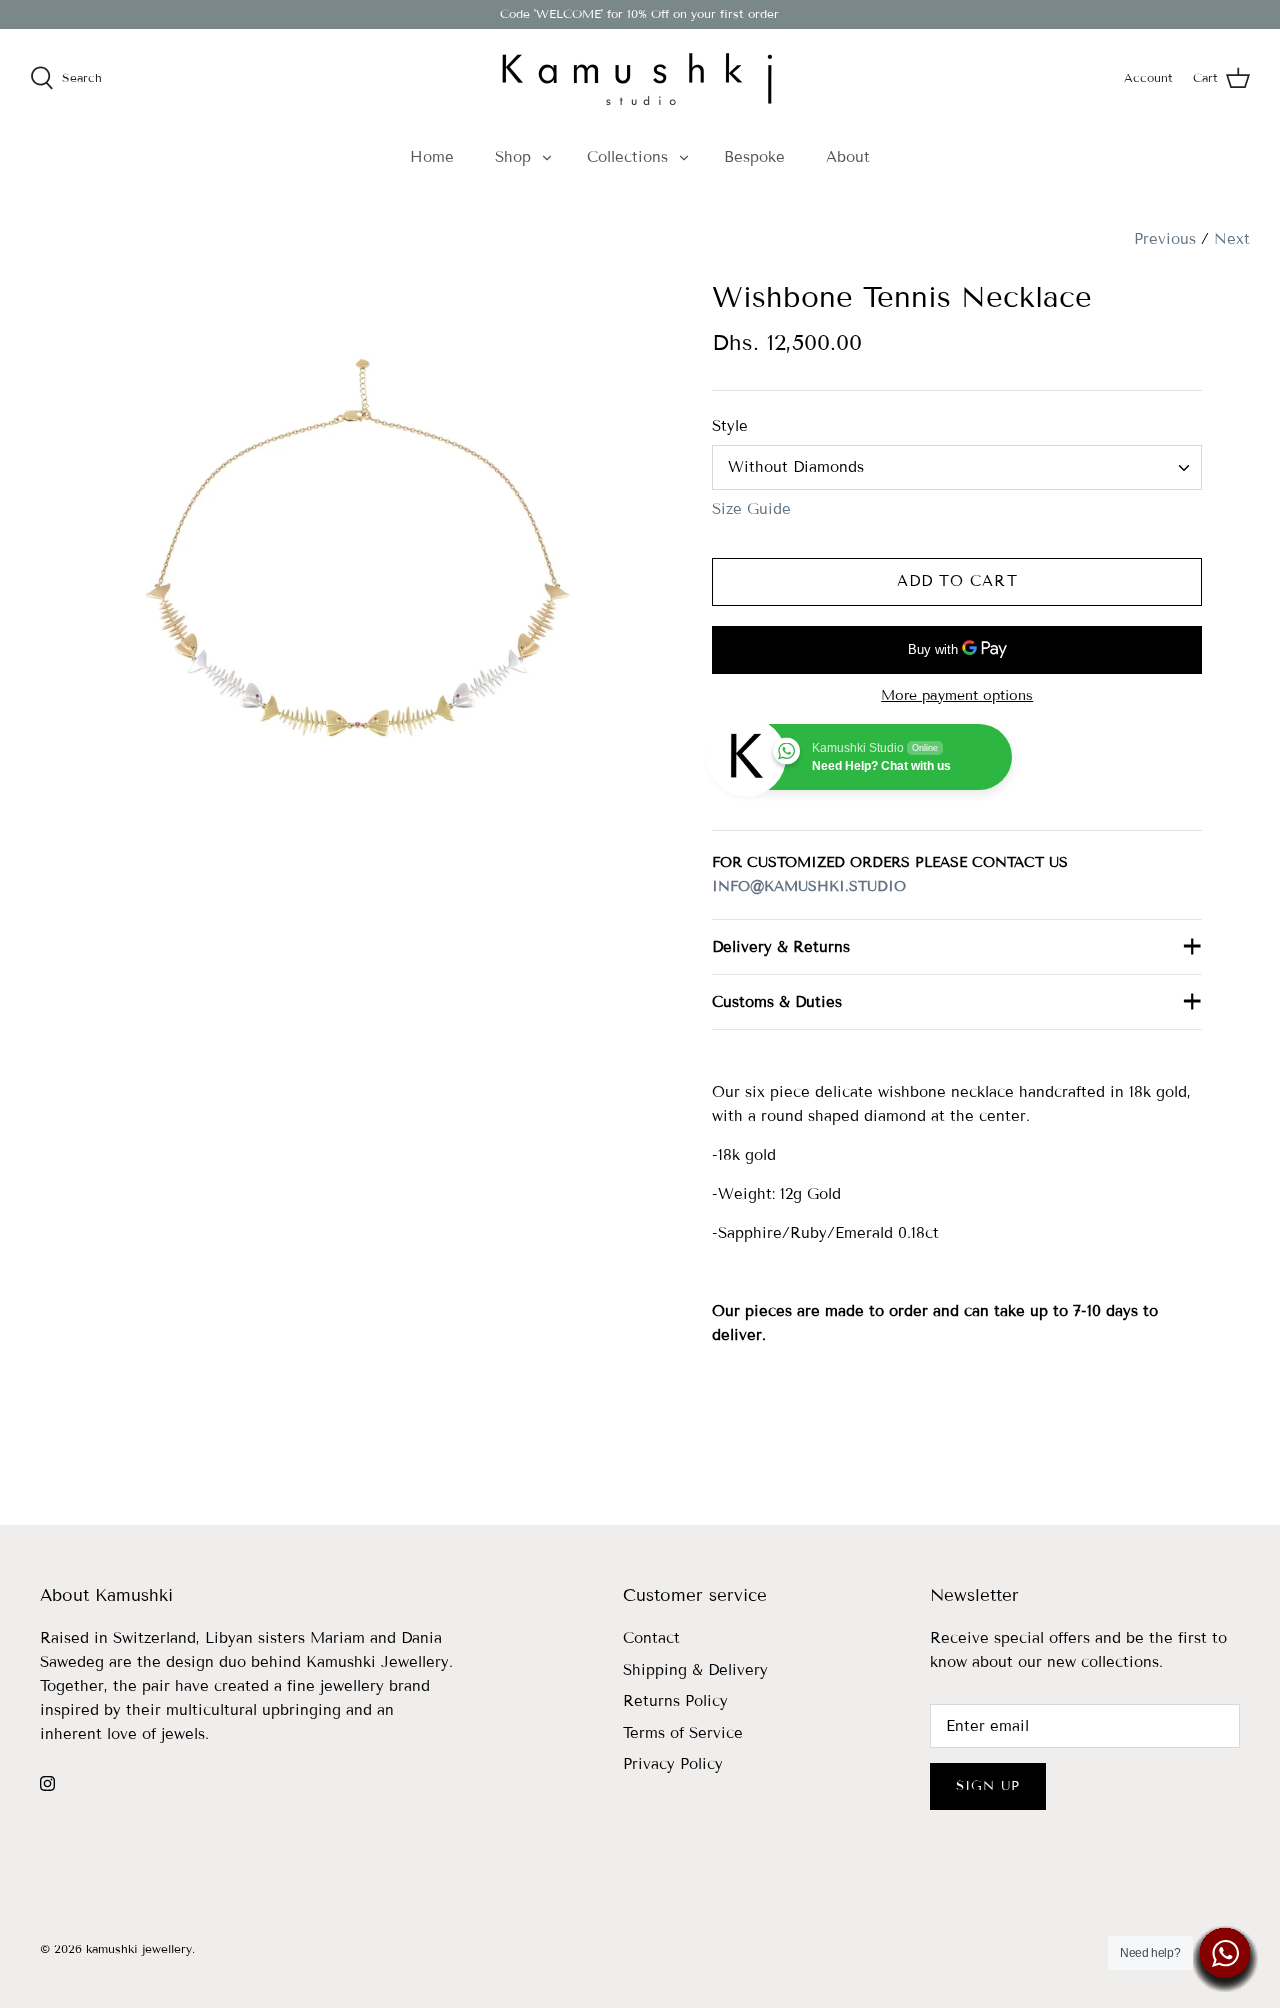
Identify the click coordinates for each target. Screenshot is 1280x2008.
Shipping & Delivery (695, 1670)
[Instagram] (47, 1783)
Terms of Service (683, 1733)
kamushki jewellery (139, 1948)
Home (432, 157)
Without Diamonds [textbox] (796, 467)
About (848, 157)
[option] (352, 555)
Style (730, 426)
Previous (1165, 239)
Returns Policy (675, 1701)
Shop (513, 157)
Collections (627, 157)
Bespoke (754, 157)
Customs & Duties (777, 1002)
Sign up (988, 1786)
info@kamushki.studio (809, 886)
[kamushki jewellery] (640, 78)
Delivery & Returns (781, 947)
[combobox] (957, 467)
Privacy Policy (673, 1764)
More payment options (957, 696)
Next (1232, 239)
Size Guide (751, 509)
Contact (651, 1638)
